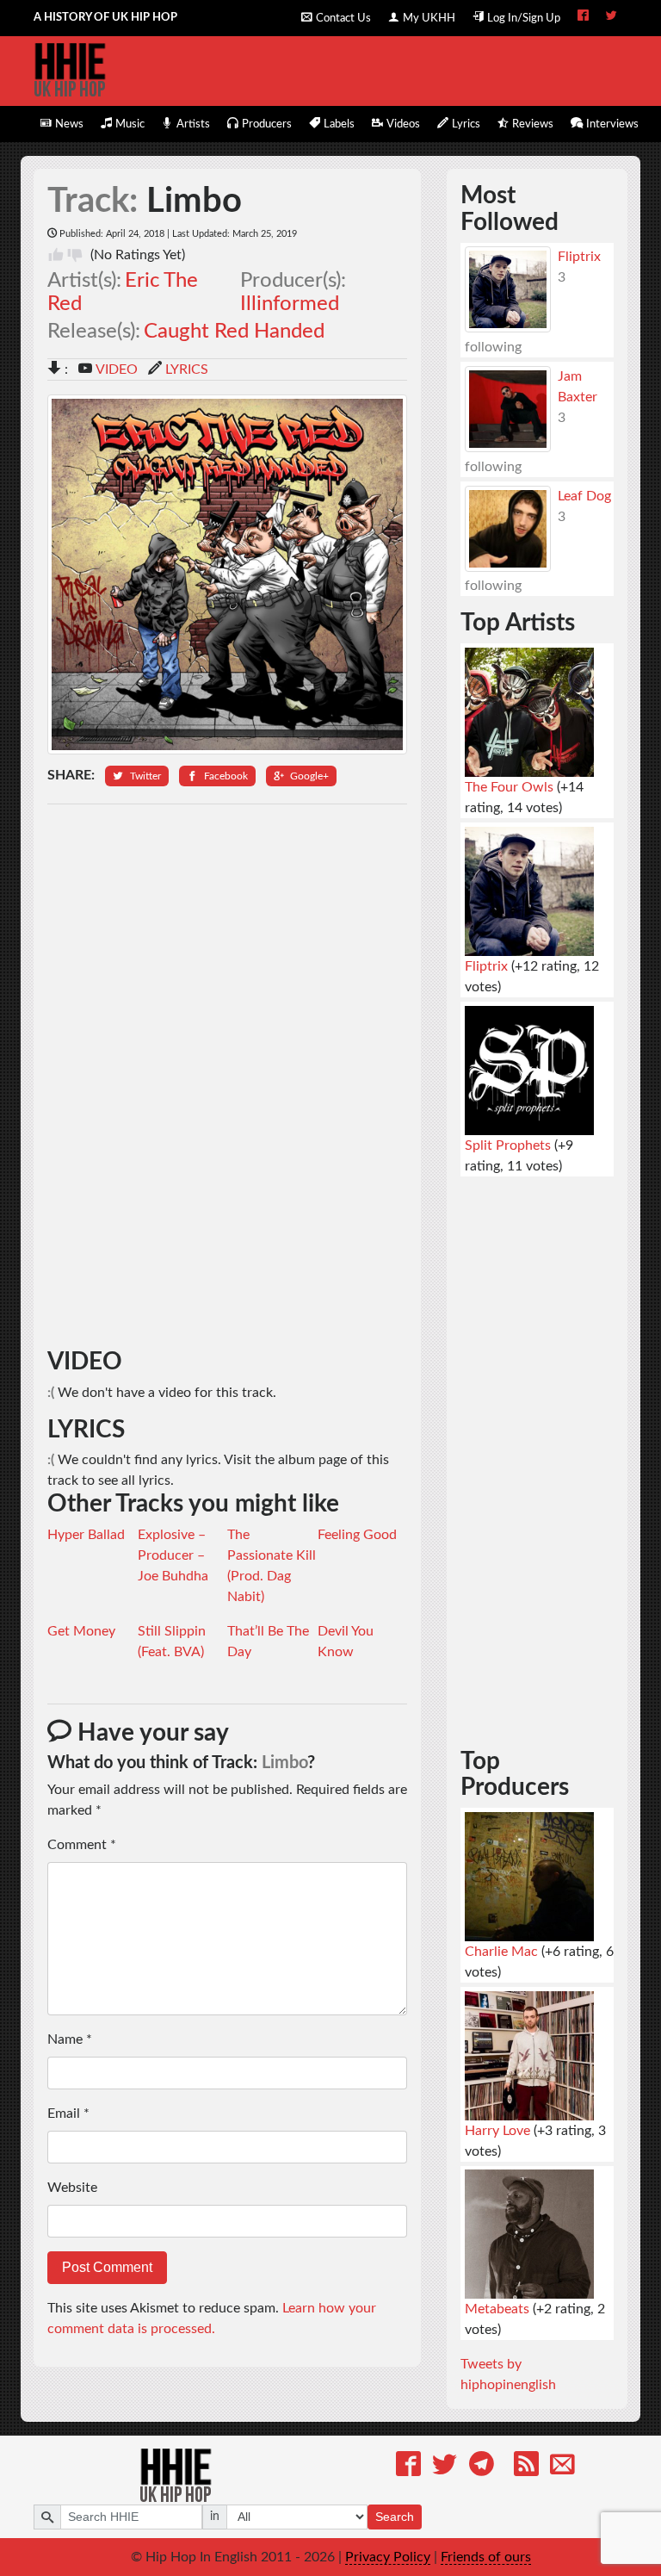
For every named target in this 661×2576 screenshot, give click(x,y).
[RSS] (526, 2467)
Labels (339, 124)
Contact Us (343, 18)
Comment (82, 1845)
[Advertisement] (228, 1077)
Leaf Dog (584, 496)
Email (68, 2114)
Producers (267, 124)
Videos (403, 124)
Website (72, 2188)
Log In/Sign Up (524, 18)
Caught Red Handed (234, 332)
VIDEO (117, 369)
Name (70, 2039)
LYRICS (187, 369)
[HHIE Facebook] (583, 17)
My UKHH (429, 18)
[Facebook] (408, 2467)
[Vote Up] (56, 255)
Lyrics (466, 124)
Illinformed (290, 304)
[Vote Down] (75, 255)
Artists (193, 124)
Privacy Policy (388, 2557)
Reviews (533, 124)
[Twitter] (445, 2467)
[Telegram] (482, 2467)
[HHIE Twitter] (612, 17)
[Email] (562, 2467)
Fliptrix (579, 257)
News (69, 124)
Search (395, 2517)
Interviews (612, 124)
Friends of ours (486, 2557)
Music (130, 124)
